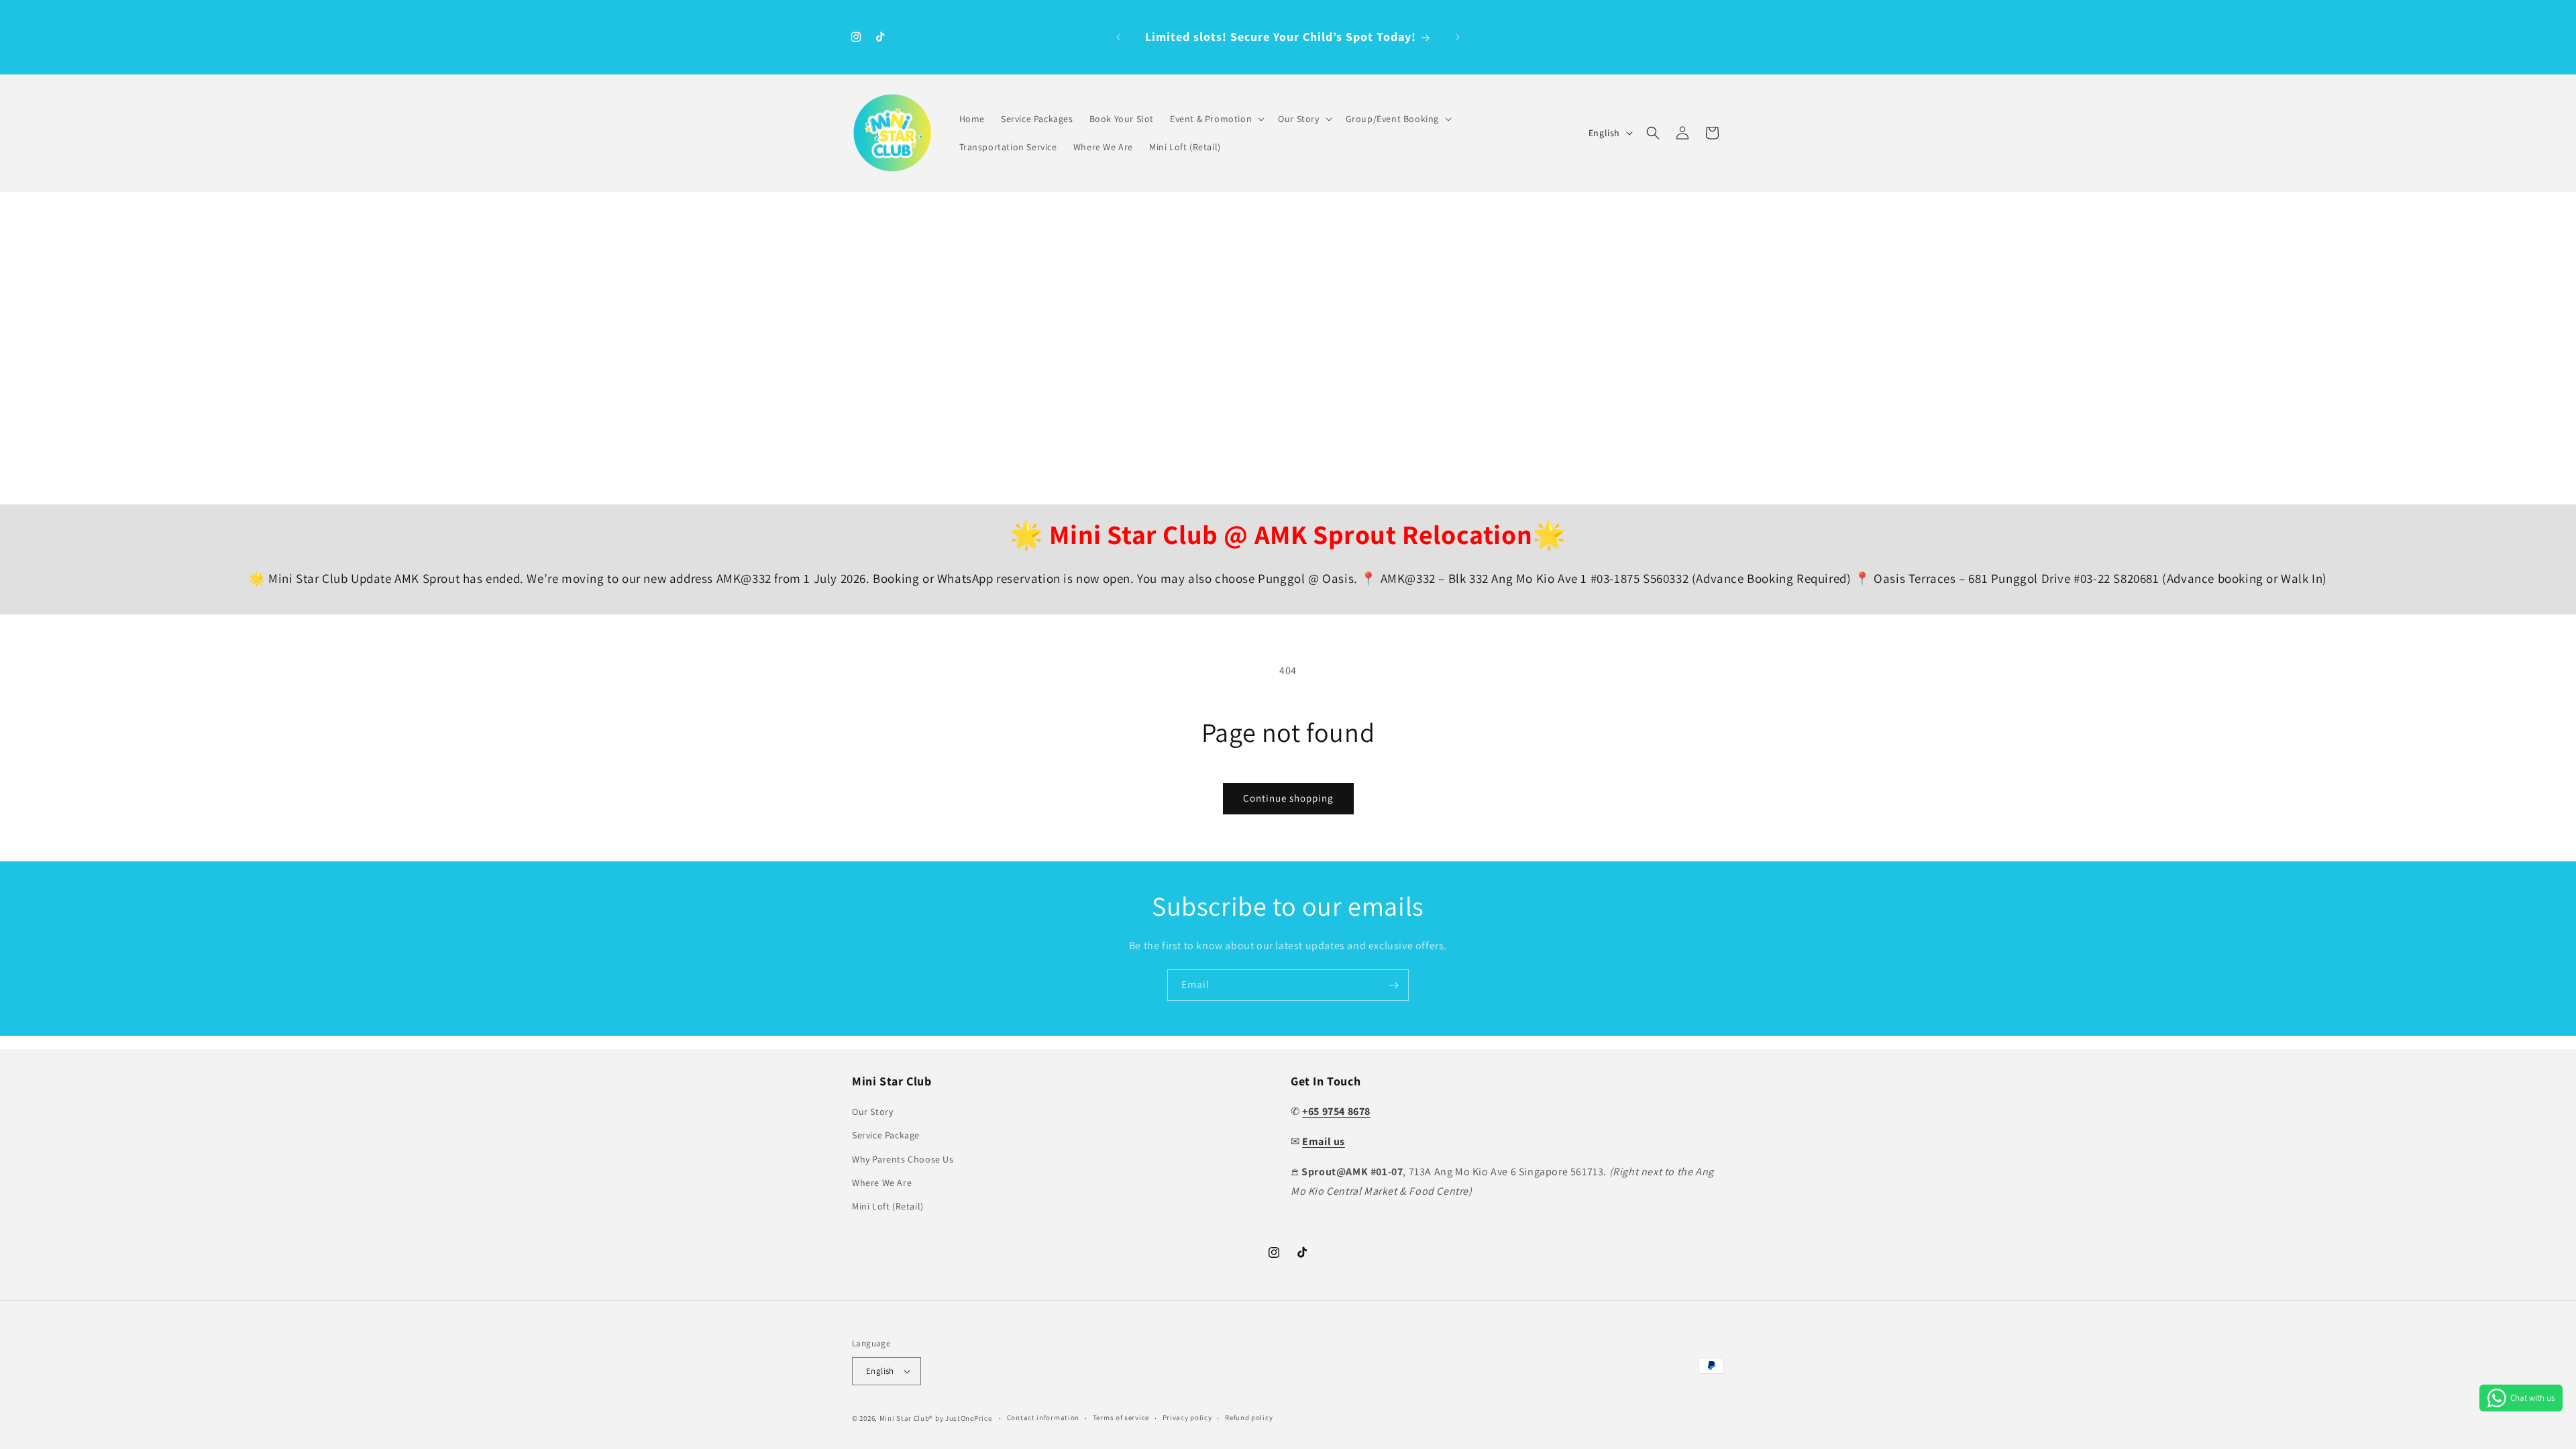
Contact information (1043, 1417)
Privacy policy (1187, 1417)
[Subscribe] (1393, 985)
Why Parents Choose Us (903, 1159)
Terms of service (1121, 1417)
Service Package (886, 1135)
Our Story (872, 1112)
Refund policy (1249, 1417)
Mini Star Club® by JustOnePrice (936, 1418)
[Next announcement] (1458, 37)
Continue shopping (1288, 798)
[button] (1216, 119)
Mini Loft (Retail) (888, 1206)
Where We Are (882, 1183)
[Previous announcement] (1118, 37)
